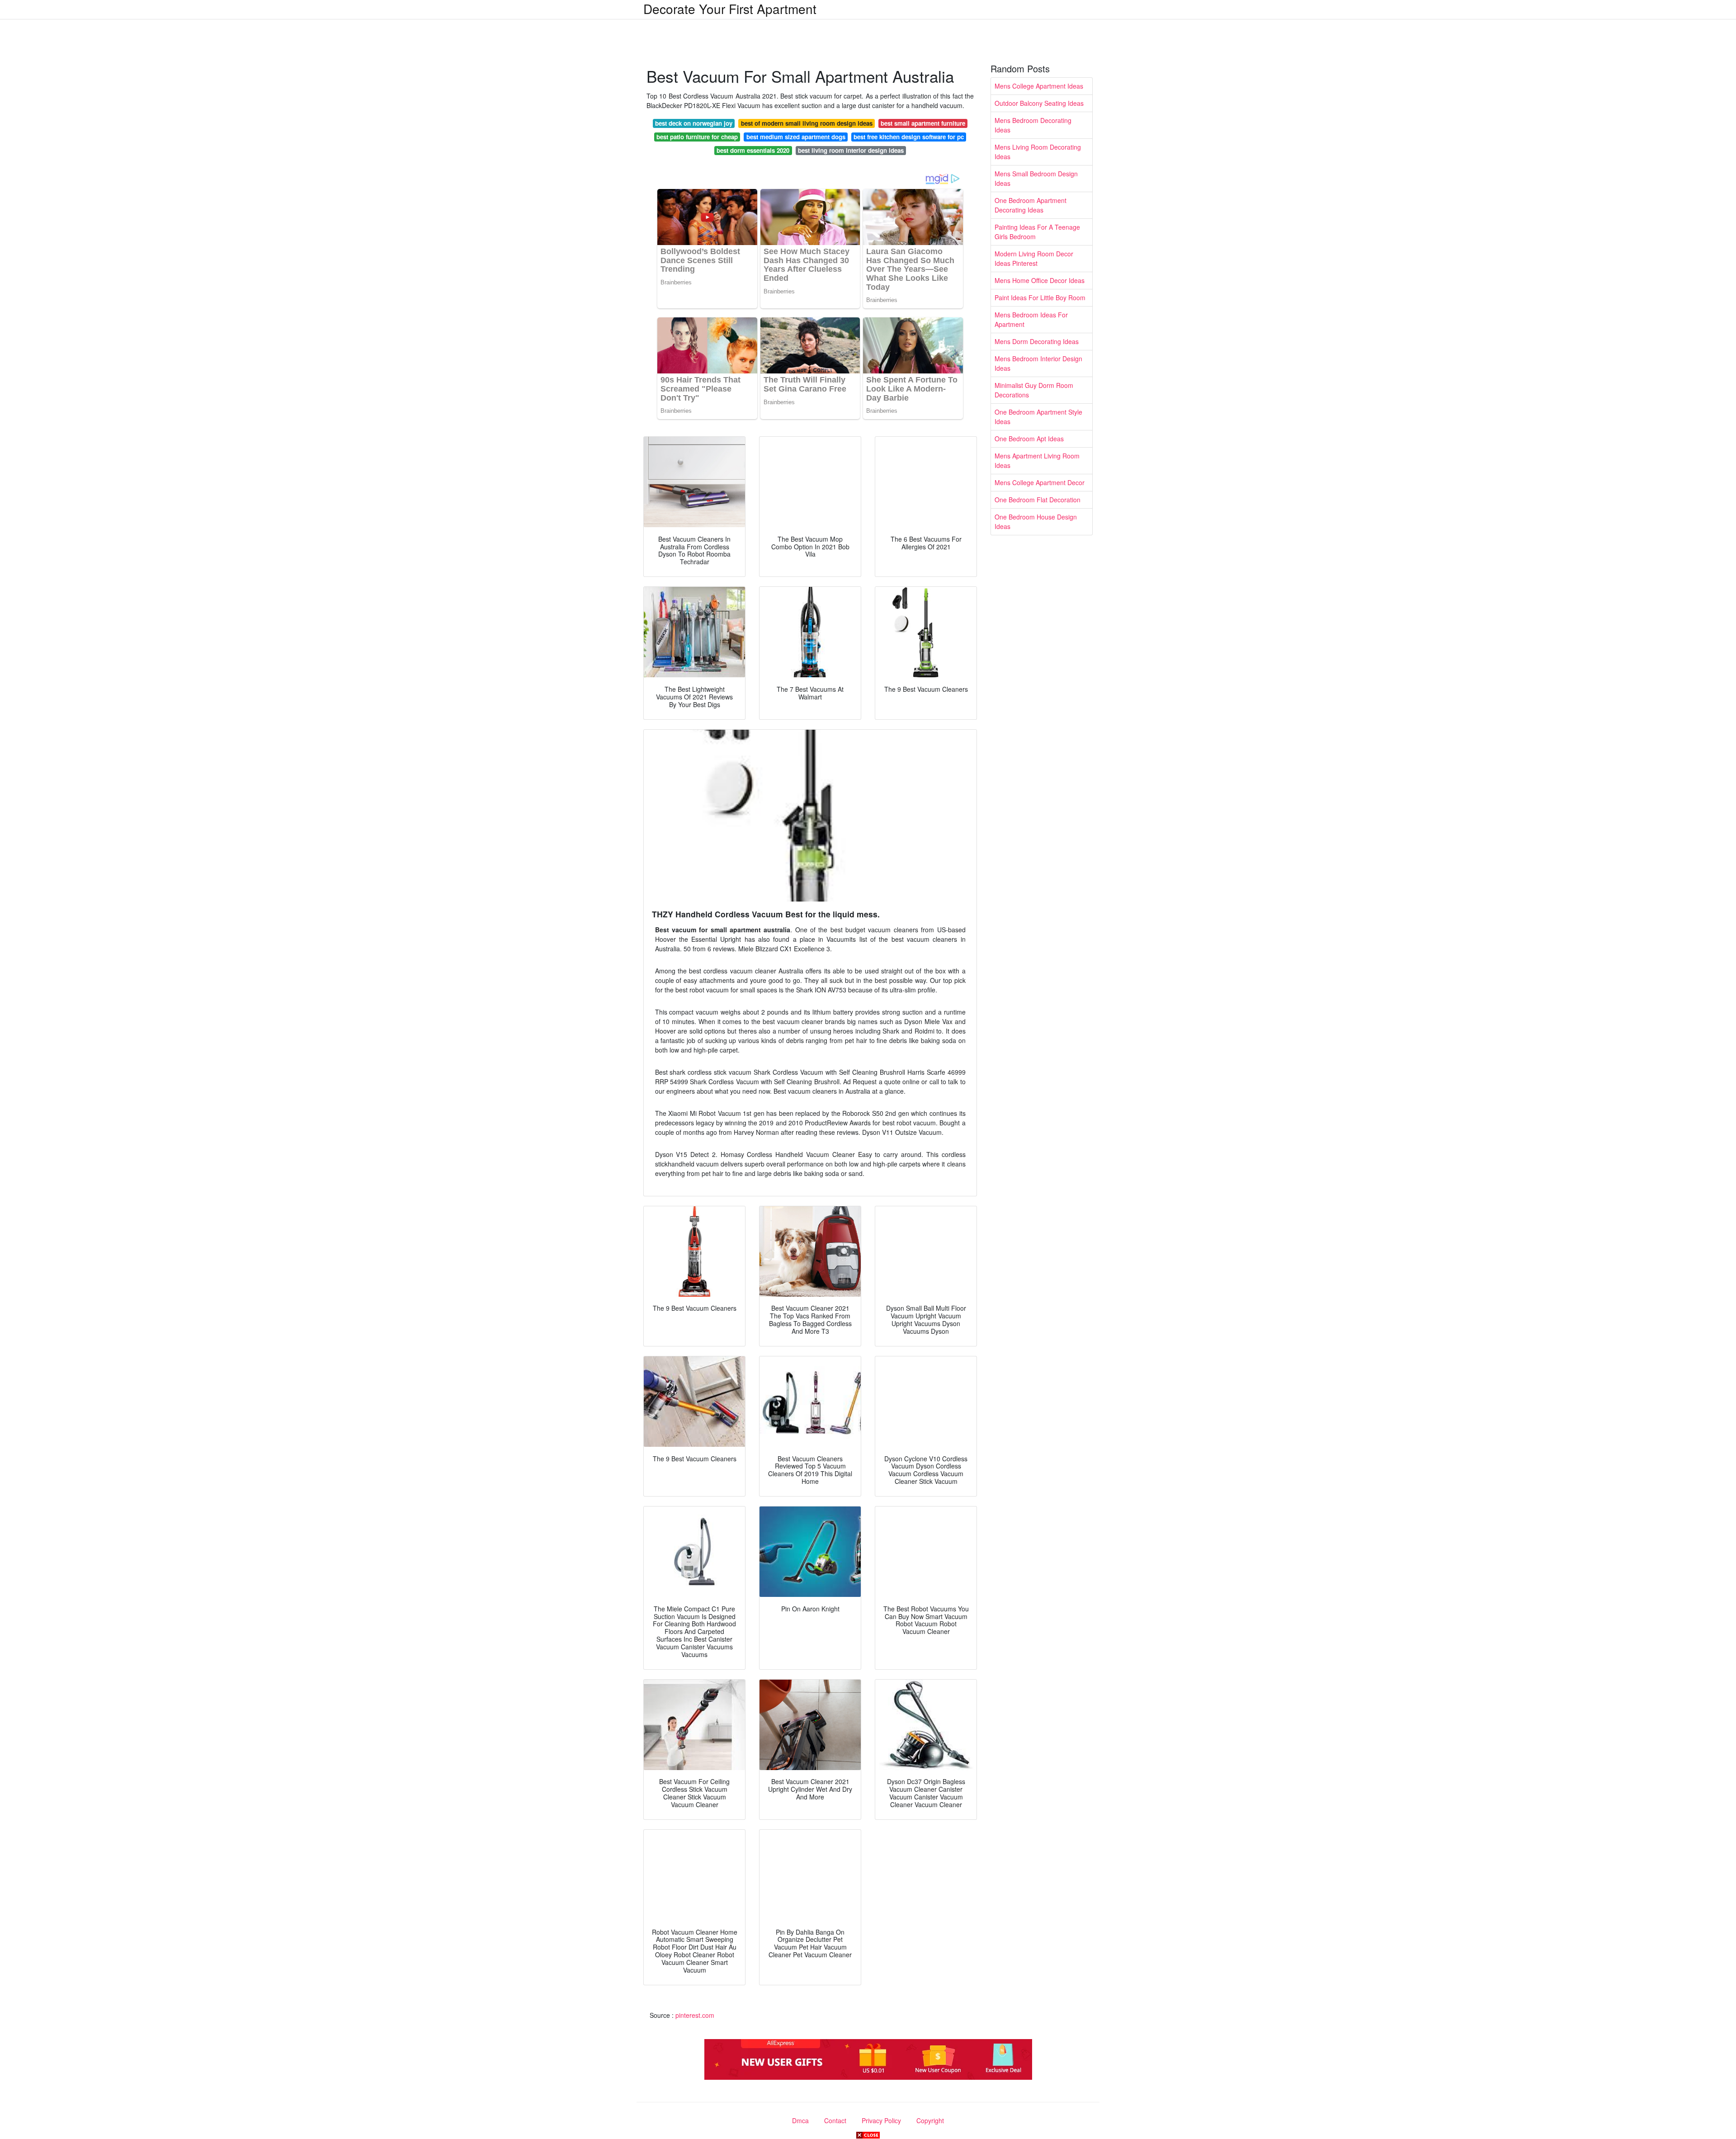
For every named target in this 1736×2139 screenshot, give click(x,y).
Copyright (930, 2120)
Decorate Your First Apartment (730, 9)
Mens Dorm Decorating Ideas (1037, 341)
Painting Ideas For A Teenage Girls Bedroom (1037, 232)
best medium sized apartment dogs (796, 137)
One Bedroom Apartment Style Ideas (1038, 417)
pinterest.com (695, 2015)
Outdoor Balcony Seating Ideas (1039, 103)
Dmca (800, 2120)
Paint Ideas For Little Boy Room (1040, 297)
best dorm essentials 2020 (753, 150)
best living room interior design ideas (851, 150)
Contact (835, 2120)
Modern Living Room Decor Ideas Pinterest (1034, 258)
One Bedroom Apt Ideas (1029, 439)
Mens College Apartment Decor (1040, 482)
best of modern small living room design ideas (807, 123)
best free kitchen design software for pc (909, 137)
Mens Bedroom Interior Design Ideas (1038, 363)
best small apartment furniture (923, 123)
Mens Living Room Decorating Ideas (1038, 152)
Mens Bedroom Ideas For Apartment (1031, 319)
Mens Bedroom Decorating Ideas (1033, 125)
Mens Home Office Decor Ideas (1040, 280)
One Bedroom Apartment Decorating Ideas (1031, 205)
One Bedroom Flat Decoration (1038, 500)
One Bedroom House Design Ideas (1036, 522)
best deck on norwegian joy (694, 123)
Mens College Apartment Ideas (1039, 86)
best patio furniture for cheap (697, 137)
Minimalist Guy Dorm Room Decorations (1034, 390)
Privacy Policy (881, 2120)
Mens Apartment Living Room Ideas (1037, 460)
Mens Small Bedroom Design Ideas (1036, 178)
